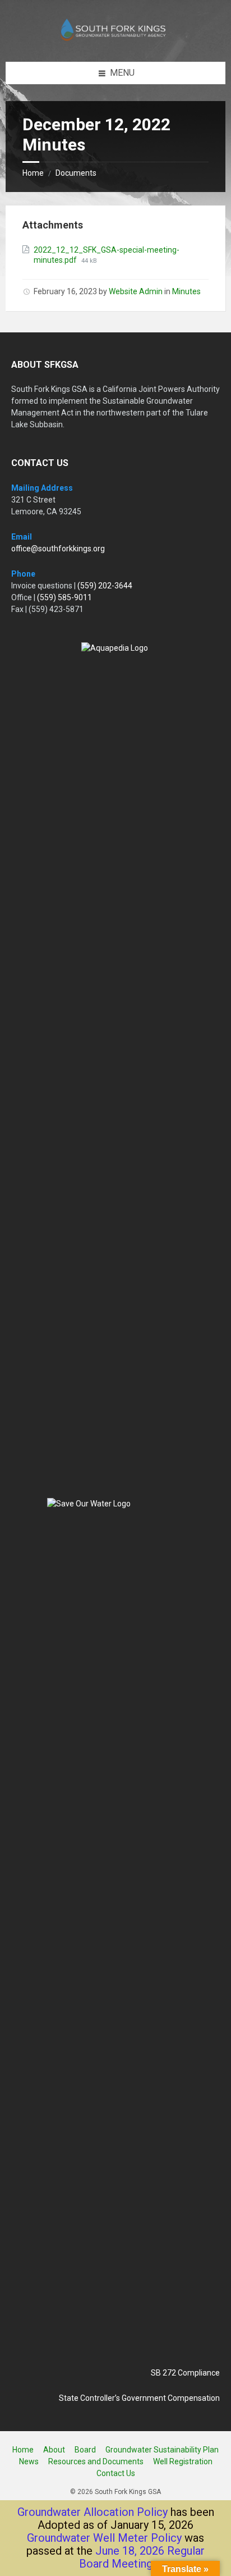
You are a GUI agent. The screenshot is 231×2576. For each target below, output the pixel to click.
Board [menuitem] (85, 2450)
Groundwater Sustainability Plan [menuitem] (162, 2450)
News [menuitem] (29, 2461)
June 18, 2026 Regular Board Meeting (142, 2557)
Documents (76, 173)
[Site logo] (115, 40)
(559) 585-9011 (64, 597)
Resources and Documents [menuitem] (96, 2461)
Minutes (186, 291)
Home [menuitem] (23, 2450)
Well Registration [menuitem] (183, 2461)
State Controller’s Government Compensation (139, 2398)
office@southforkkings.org (58, 549)
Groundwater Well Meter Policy (104, 2538)
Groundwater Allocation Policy (93, 2512)
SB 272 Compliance (185, 2373)
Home (33, 173)
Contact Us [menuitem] (116, 2473)
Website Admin (136, 291)
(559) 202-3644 (105, 586)
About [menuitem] (54, 2450)
